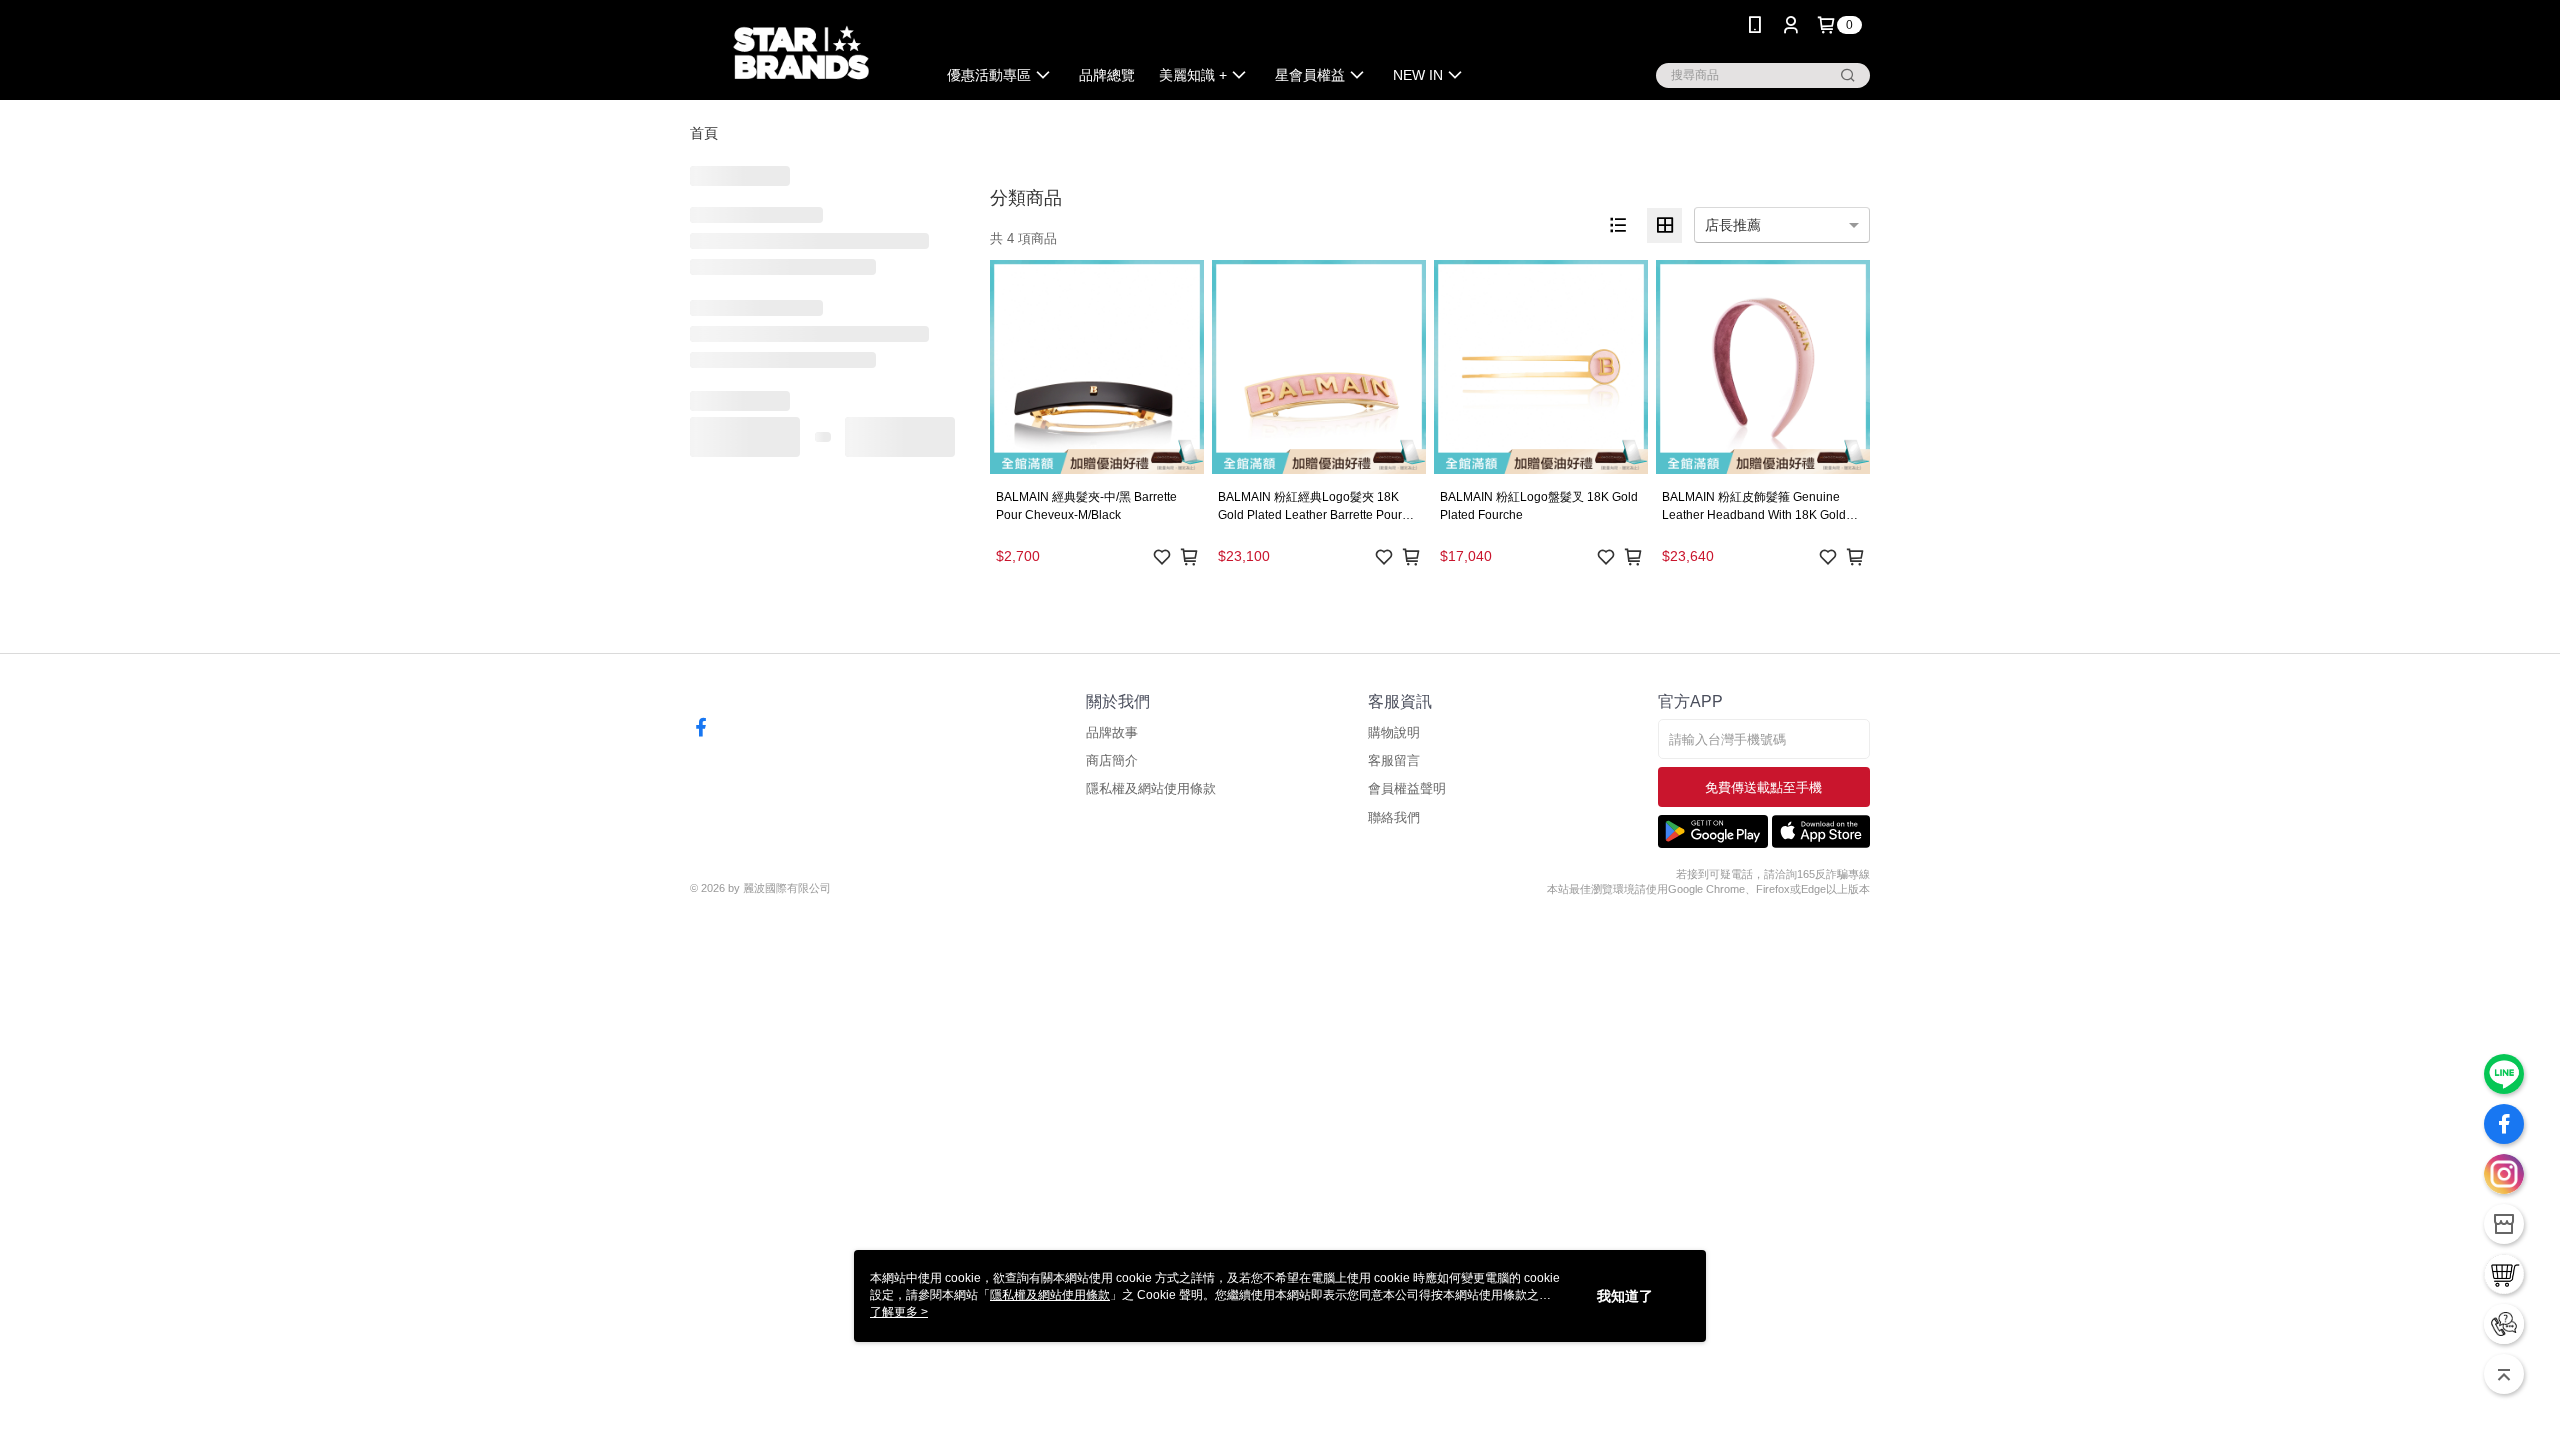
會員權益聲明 (1407, 788)
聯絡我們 (1394, 817)
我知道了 (1625, 1296)
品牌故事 (1112, 732)
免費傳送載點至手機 (1763, 787)
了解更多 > (899, 1312)
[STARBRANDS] (801, 52)
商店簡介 (1112, 760)
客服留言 (1394, 760)
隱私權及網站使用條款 (1151, 788)
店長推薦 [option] (1733, 225)
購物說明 (1394, 732)
